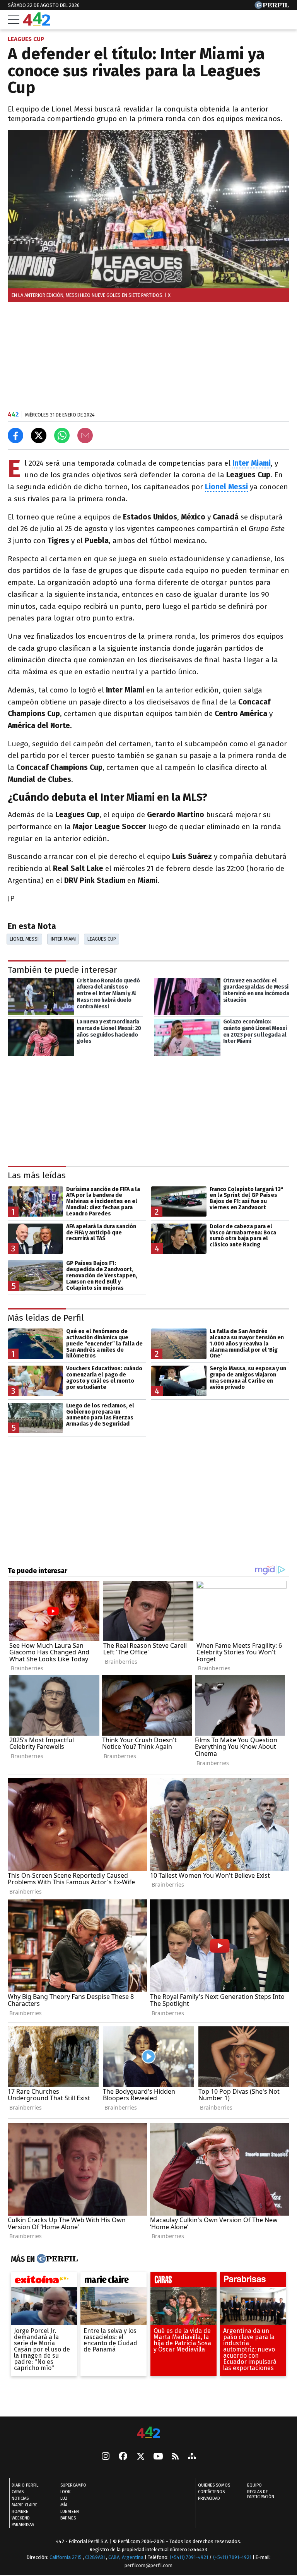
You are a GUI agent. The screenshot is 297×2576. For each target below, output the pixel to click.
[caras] (183, 2281)
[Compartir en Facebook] (15, 435)
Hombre (20, 2512)
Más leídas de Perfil (46, 1317)
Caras (18, 2492)
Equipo (254, 2485)
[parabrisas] (253, 2281)
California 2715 (66, 2557)
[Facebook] (123, 2457)
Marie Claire (25, 2505)
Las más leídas (37, 1175)
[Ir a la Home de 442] (37, 23)
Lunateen (70, 2512)
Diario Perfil (25, 2485)
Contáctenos (211, 2492)
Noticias (20, 2498)
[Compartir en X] (39, 435)
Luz (64, 2498)
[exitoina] (44, 2281)
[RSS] (175, 2457)
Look (65, 2492)
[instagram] (106, 2457)
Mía (64, 2505)
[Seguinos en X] (140, 2457)
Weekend (21, 2518)
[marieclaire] (114, 2281)
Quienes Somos (214, 2485)
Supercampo (73, 2485)
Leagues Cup (102, 939)
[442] (148, 2433)
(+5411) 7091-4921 (189, 2557)
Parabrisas (23, 2525)
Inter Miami (63, 939)
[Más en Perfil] (56, 2259)
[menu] (14, 20)
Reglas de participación (261, 2494)
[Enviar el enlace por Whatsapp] (62, 435)
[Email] (85, 435)
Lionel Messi (24, 939)
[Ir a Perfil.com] (272, 7)
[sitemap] (192, 2457)
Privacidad (209, 2498)
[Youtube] (158, 2457)
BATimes (68, 2518)
